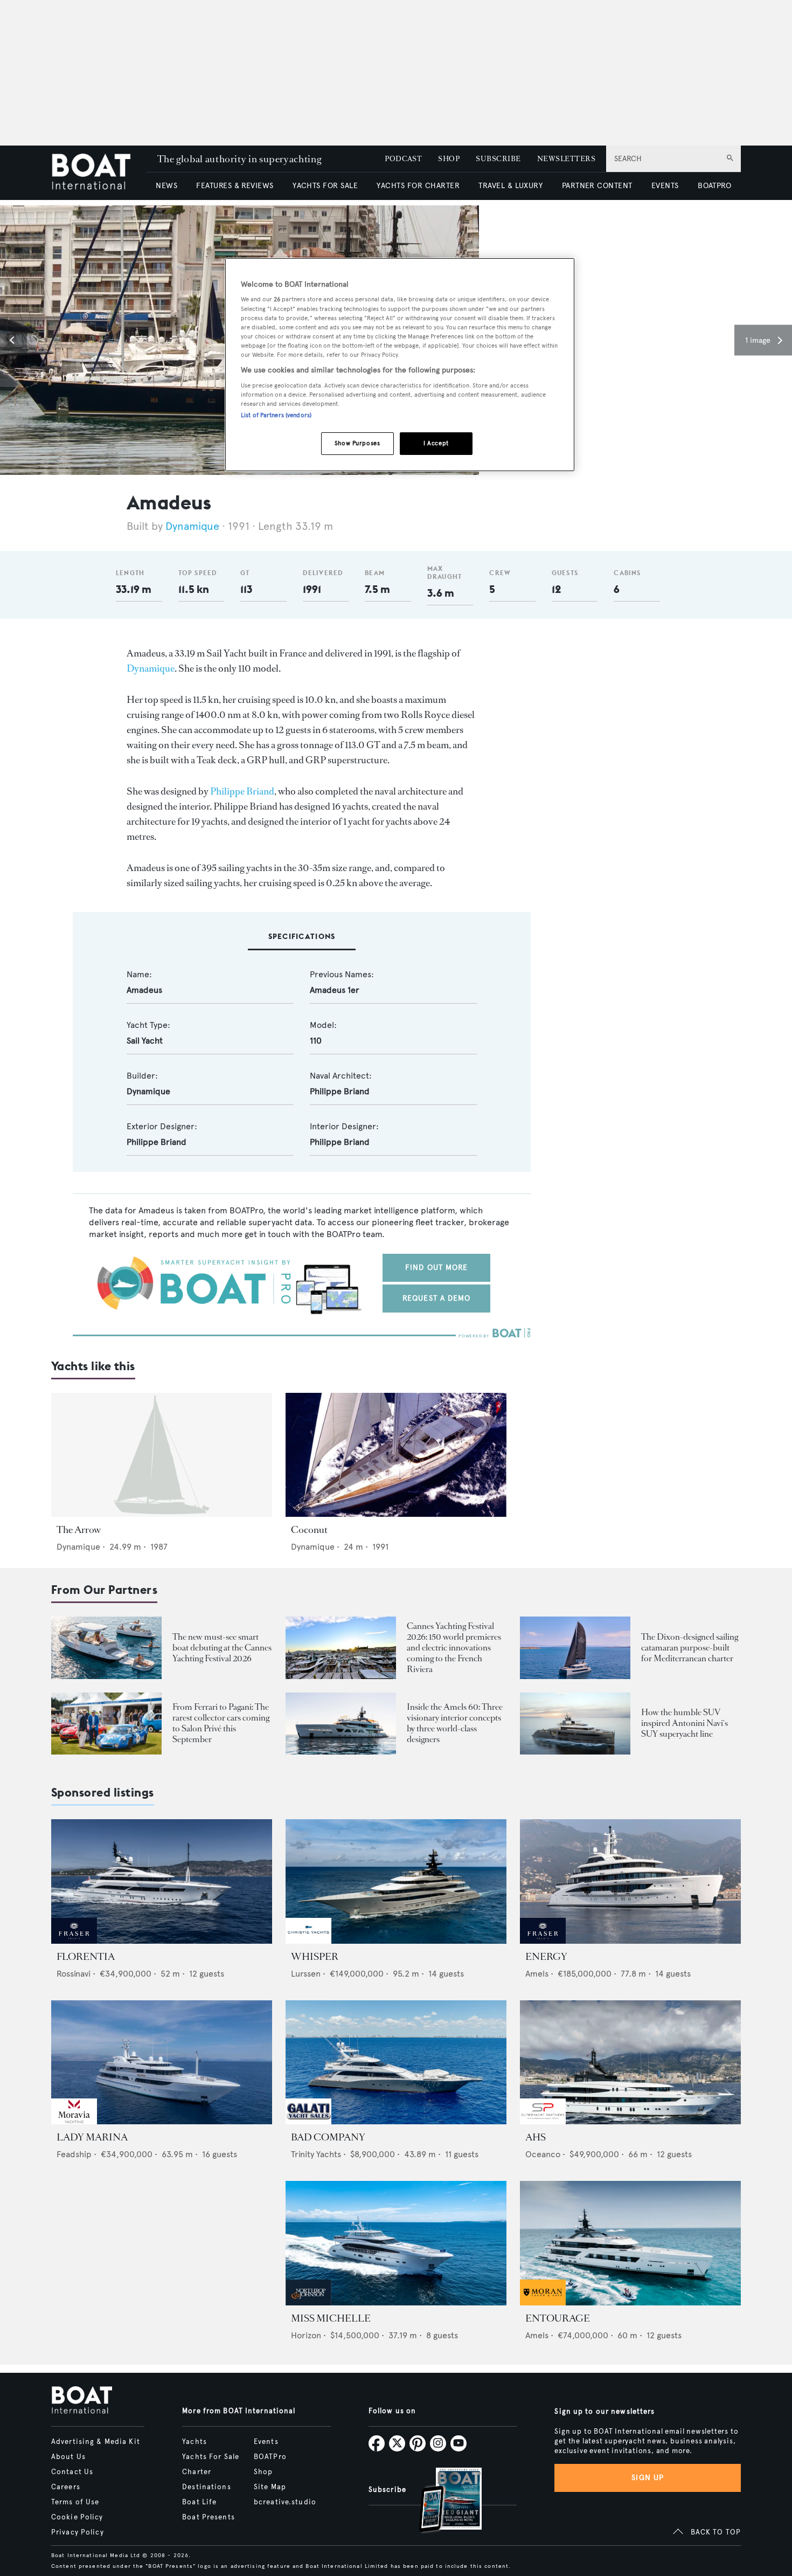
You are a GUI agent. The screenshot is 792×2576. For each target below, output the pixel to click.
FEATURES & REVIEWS (235, 186)
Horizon (306, 2335)
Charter (197, 2472)
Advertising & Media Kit (96, 2442)
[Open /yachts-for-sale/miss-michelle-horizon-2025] (396, 2243)
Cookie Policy (77, 2517)
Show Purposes (357, 443)
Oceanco (543, 2154)
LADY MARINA (92, 2137)
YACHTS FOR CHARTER (418, 186)
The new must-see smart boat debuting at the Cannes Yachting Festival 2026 (222, 1648)
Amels (537, 1974)
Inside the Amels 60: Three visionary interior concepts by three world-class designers (455, 1723)
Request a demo (437, 1298)
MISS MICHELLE (331, 2318)
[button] (13, 340)
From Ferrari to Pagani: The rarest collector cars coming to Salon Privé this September (221, 1723)
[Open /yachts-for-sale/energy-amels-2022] (630, 1881)
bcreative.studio (285, 2502)
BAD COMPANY (328, 2137)
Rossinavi (74, 1974)
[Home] (99, 173)
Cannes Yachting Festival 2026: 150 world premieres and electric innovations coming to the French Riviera (454, 1648)
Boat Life (199, 2502)
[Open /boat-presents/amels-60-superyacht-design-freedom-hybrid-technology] (341, 1724)
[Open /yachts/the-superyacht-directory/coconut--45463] (396, 1455)
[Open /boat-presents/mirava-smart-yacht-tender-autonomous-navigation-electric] (106, 1648)
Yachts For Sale (211, 2457)
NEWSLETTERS (566, 159)
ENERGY (546, 1957)
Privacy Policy (78, 2532)
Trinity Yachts (316, 2154)
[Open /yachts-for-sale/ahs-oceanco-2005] (630, 2063)
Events (266, 2442)
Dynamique (192, 526)
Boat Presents (209, 2517)
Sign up (648, 2478)
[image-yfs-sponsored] (74, 1941)
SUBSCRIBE (498, 159)
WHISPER (315, 1957)
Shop (263, 2472)
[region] (400, 365)
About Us (68, 2457)
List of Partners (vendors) (276, 415)
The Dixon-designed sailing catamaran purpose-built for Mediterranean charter (690, 1648)
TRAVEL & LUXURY (510, 186)
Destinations (206, 2487)
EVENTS (665, 186)
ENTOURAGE (558, 2318)
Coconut (309, 1530)
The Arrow (79, 1530)
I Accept (436, 443)
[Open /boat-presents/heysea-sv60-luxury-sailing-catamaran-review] (575, 1648)
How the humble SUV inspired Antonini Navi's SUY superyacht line (685, 1723)
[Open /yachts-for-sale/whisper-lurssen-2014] (396, 1881)
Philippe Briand (242, 791)
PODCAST (403, 159)
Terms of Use (75, 2502)
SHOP (449, 159)
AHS (536, 2137)
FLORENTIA (86, 1957)
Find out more (437, 1268)
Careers (66, 2487)
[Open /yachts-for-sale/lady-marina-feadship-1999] (162, 2063)
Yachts (194, 2442)
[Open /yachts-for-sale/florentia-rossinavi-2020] (162, 1881)
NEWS (166, 186)
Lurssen (306, 1974)
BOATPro (270, 2457)
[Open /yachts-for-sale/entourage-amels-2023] (630, 2243)
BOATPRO (714, 186)
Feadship (74, 2154)
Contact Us (72, 2472)
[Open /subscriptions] (441, 2501)
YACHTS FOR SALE (325, 186)
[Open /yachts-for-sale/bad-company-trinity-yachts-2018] (396, 2063)
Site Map (270, 2487)
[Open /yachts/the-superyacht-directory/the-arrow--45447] (162, 1455)
